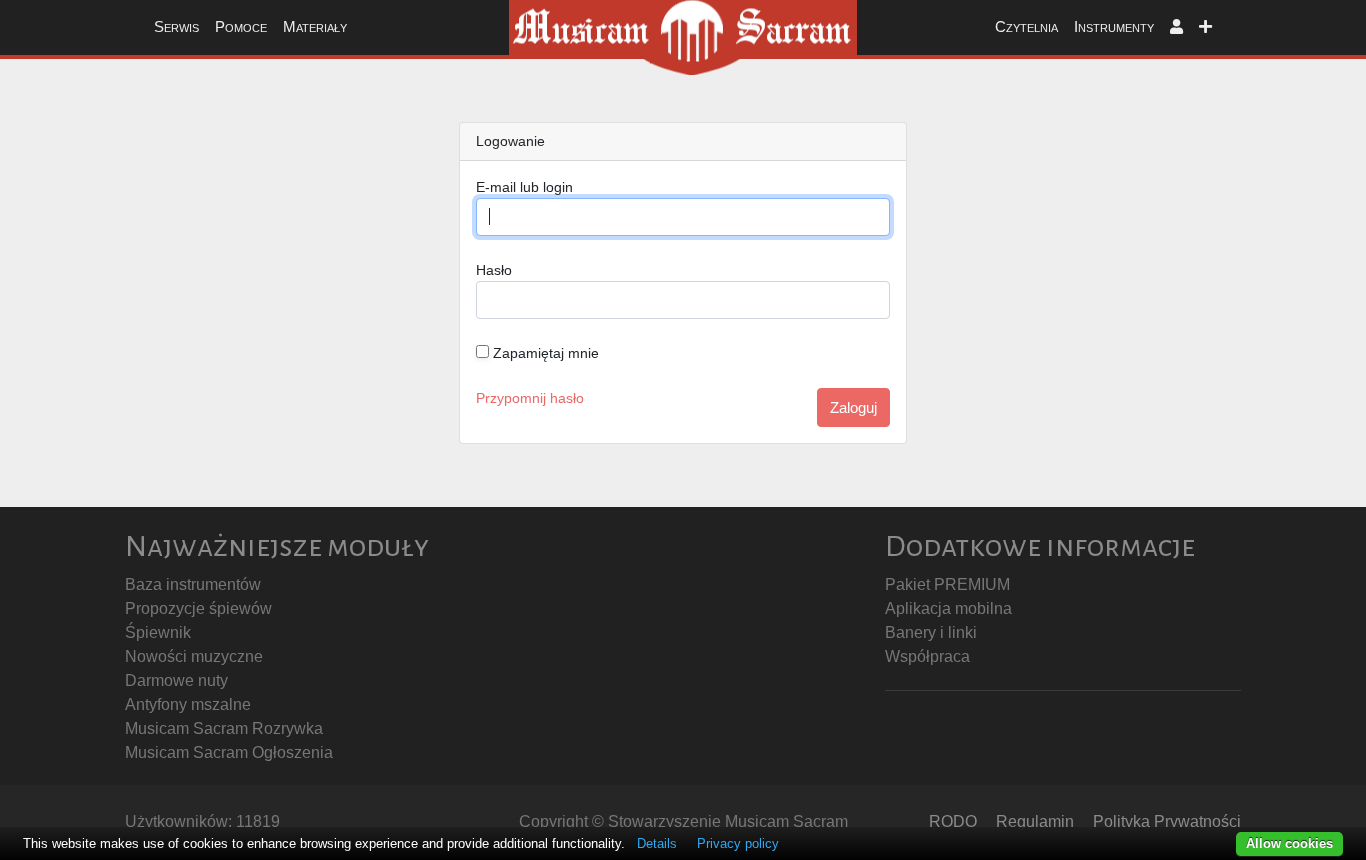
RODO (953, 821)
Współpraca (927, 656)
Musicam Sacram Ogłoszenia (229, 752)
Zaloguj (853, 407)
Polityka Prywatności (1167, 821)
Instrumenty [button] (1114, 26)
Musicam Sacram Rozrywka (224, 728)
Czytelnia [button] (1026, 26)
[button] (1176, 27)
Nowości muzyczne (194, 656)
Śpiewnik (158, 632)
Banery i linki (931, 632)
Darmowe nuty (176, 680)
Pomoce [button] (241, 26)
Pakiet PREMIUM (947, 584)
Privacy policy (738, 843)
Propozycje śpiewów (198, 608)
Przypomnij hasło (530, 398)
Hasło (494, 270)
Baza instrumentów (193, 584)
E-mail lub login (524, 187)
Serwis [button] (176, 26)
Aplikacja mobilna (948, 608)
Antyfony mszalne (188, 704)
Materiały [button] (315, 26)
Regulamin (1035, 821)
